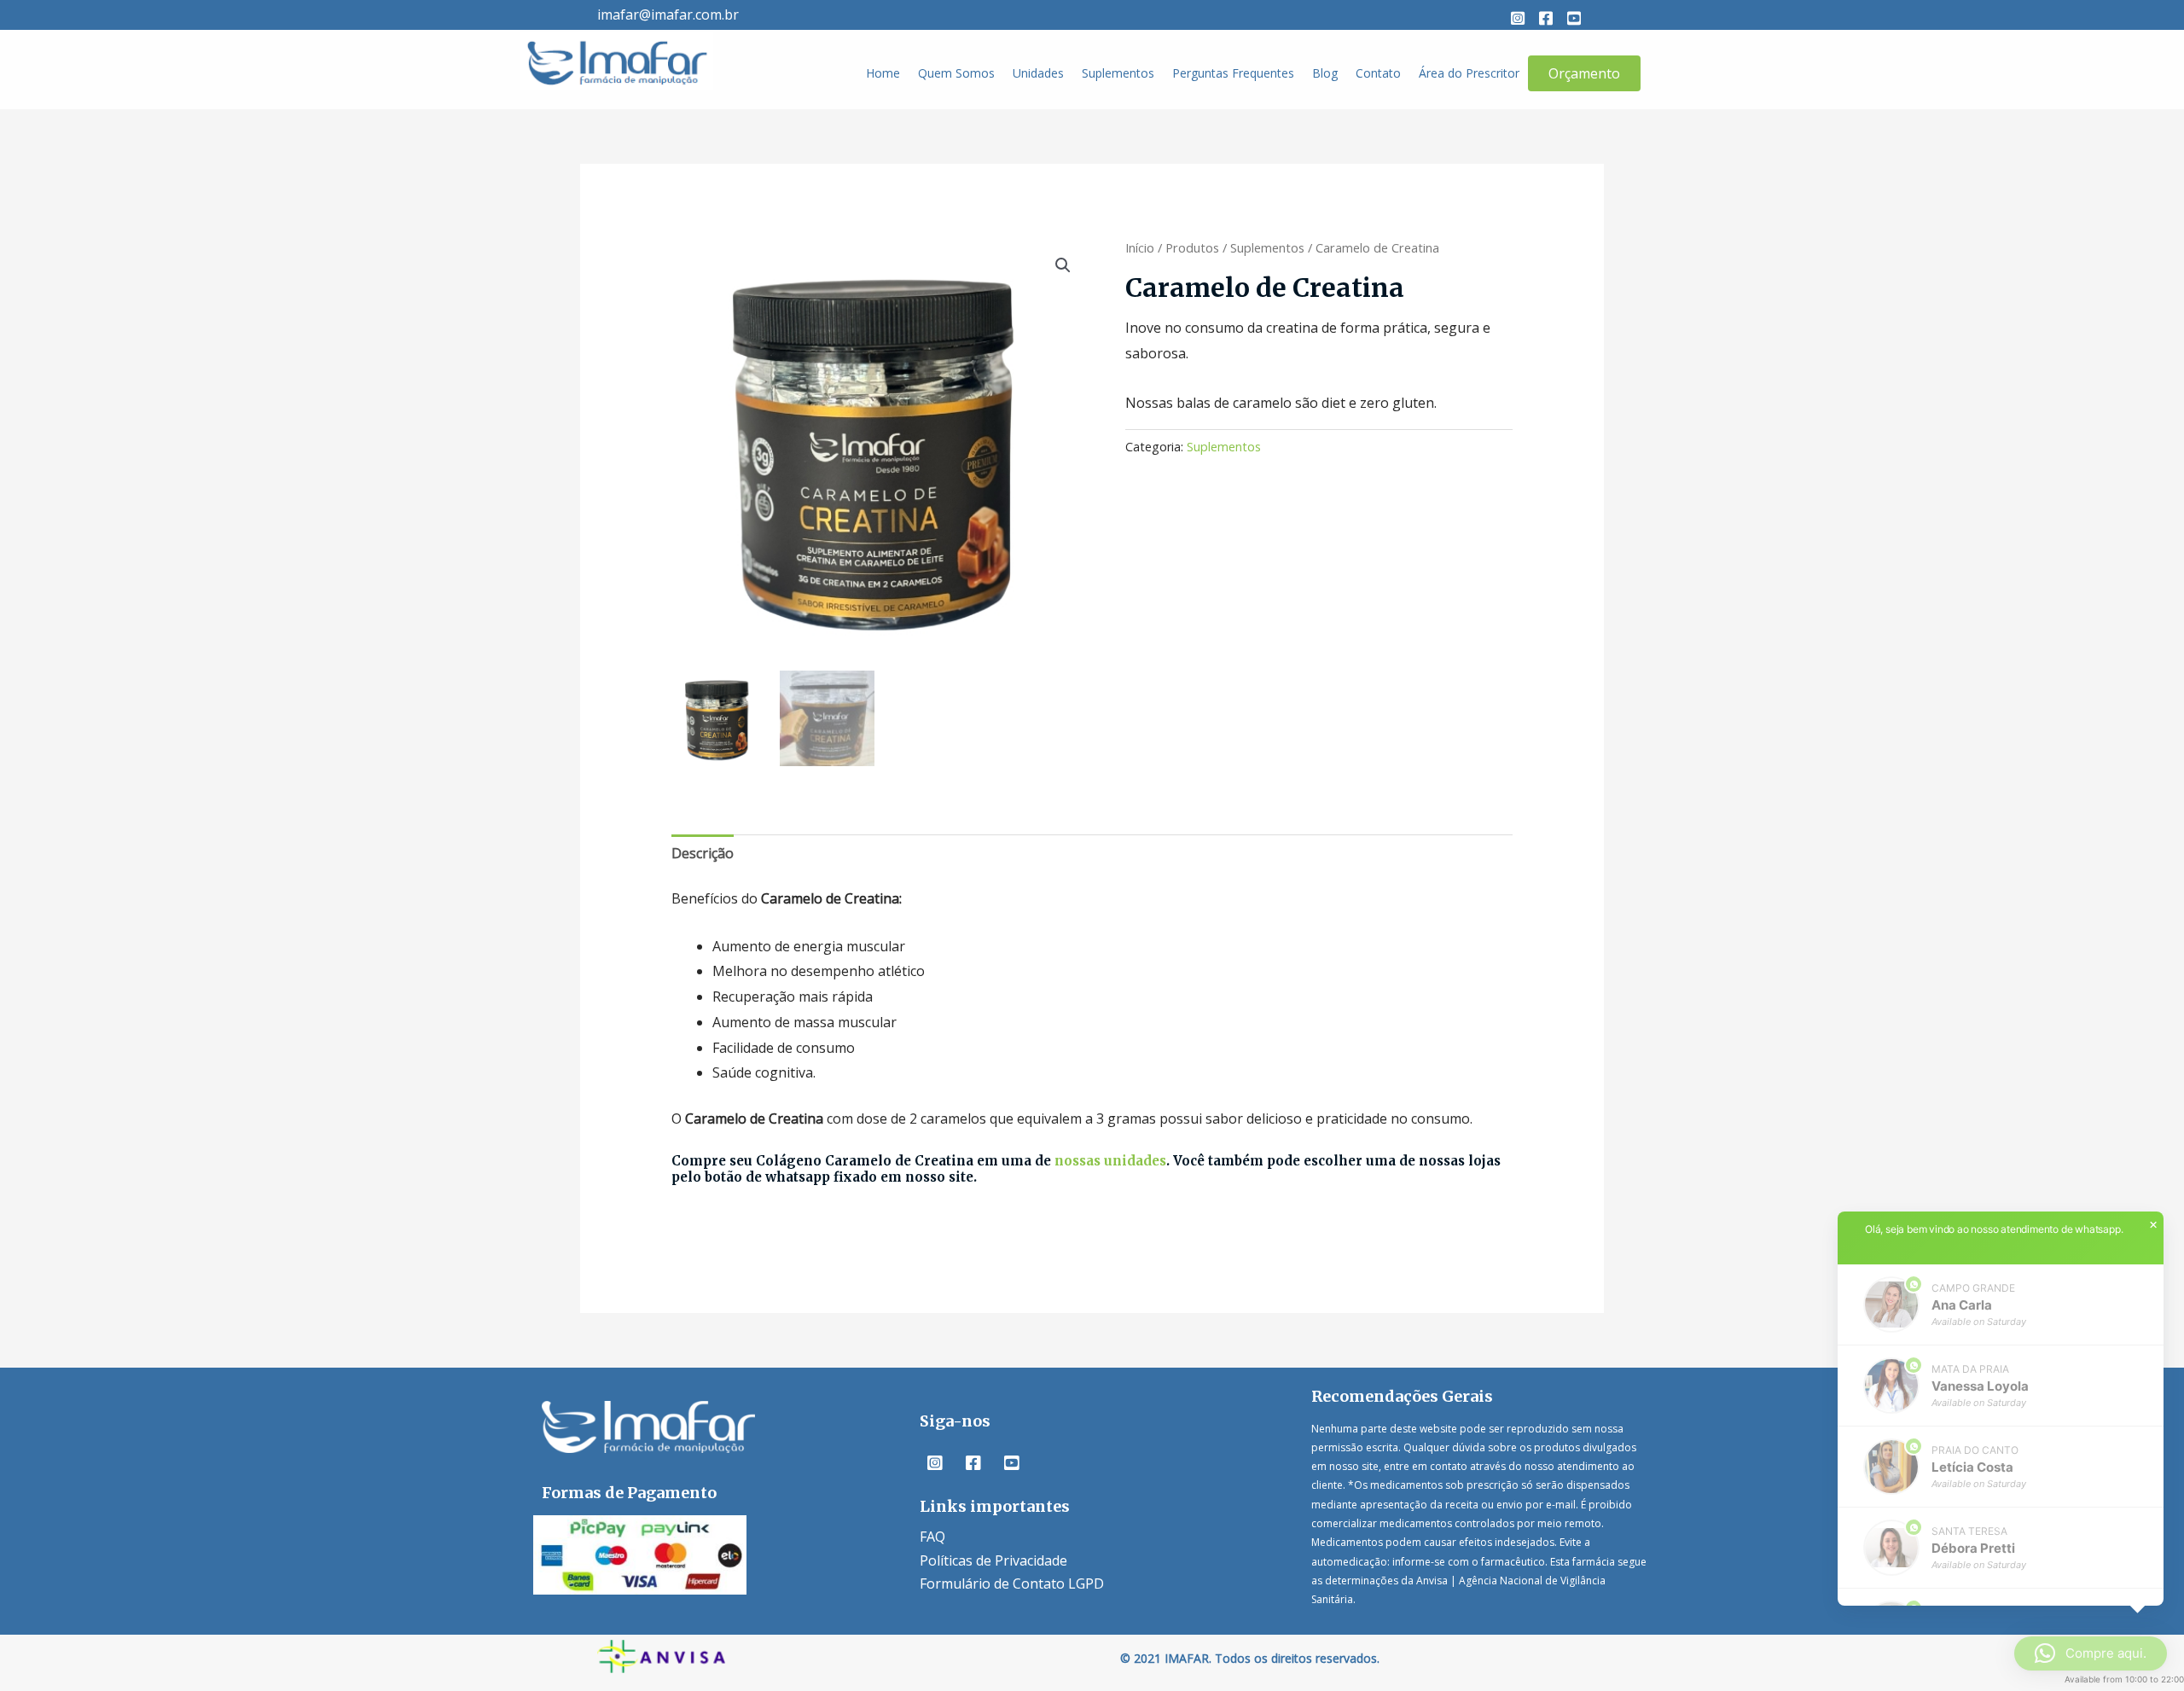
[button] (1518, 18)
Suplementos (1118, 73)
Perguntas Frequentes (1233, 73)
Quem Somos (956, 73)
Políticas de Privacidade (993, 1560)
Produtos (1192, 247)
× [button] (2153, 1225)
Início (1140, 247)
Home (883, 73)
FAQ (932, 1537)
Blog (1325, 73)
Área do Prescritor (1469, 73)
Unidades (1038, 73)
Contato (1378, 73)
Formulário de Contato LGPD (1012, 1583)
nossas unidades (1110, 1161)
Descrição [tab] (703, 853)
